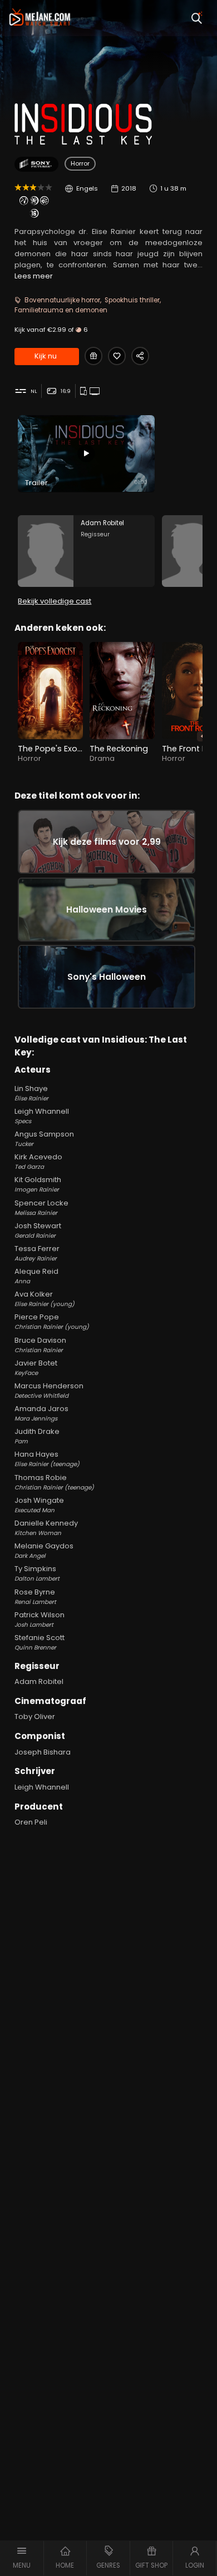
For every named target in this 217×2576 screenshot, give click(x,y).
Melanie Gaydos (44, 1550)
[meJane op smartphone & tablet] (85, 392)
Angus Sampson (44, 1138)
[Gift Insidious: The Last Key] (93, 356)
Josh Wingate (39, 1505)
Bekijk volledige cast (55, 601)
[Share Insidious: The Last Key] (140, 356)
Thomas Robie (54, 1482)
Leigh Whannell (42, 1116)
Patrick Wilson (40, 1619)
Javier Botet (36, 1367)
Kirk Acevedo (38, 1161)
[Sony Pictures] (36, 164)
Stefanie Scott (40, 1642)
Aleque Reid (36, 1276)
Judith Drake (37, 1436)
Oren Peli (31, 1822)
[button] (22, 2558)
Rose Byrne (35, 1596)
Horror (80, 163)
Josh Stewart (38, 1230)
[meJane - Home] (40, 18)
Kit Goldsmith (38, 1184)
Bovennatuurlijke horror (62, 300)
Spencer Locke (41, 1207)
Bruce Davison (40, 1345)
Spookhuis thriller (132, 300)
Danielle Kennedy (46, 1528)
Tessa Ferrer (37, 1253)
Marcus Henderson (49, 1390)
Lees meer (34, 276)
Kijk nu (46, 356)
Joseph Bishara (43, 1752)
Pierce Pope (52, 1321)
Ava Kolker (45, 1299)
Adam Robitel (39, 1681)
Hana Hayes (47, 1459)
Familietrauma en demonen (61, 310)
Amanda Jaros (41, 1413)
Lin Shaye (31, 1093)
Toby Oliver (35, 1716)
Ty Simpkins (37, 1573)
